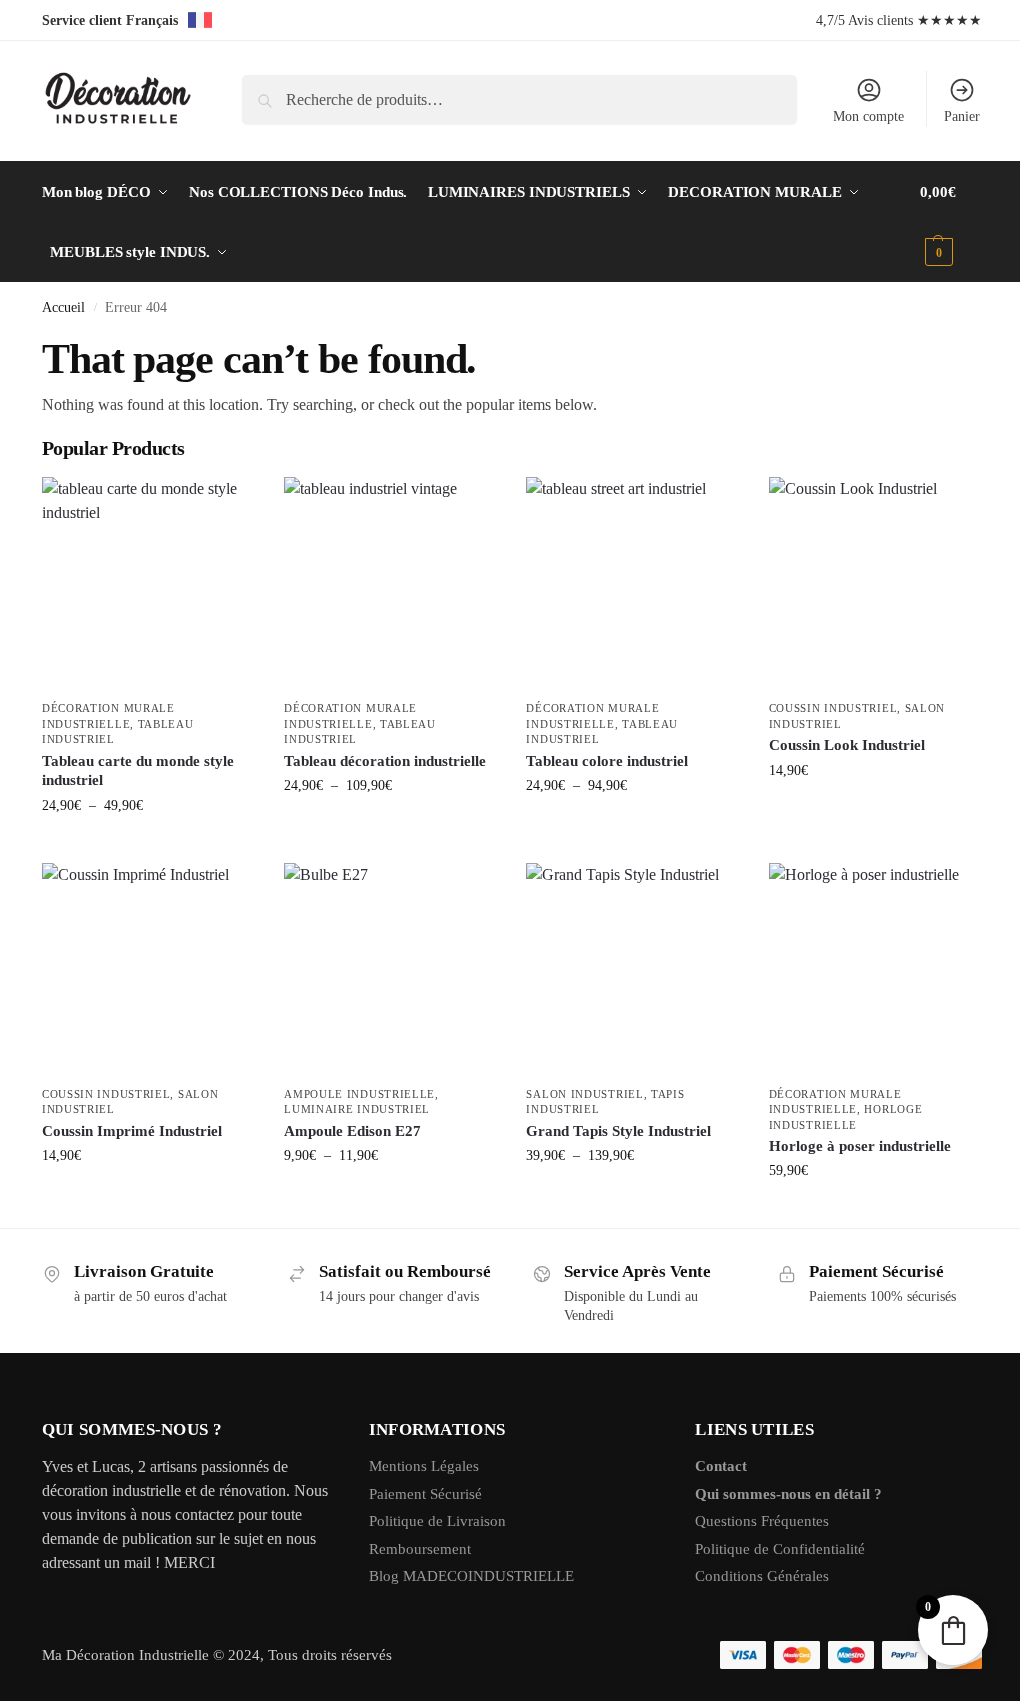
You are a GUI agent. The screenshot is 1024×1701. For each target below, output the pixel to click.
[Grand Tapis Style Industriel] (632, 969)
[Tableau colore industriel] (632, 583)
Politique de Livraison (437, 1521)
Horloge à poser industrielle (860, 1146)
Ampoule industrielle (359, 1094)
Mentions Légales (424, 1466)
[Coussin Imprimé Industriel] (148, 969)
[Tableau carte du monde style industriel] (148, 583)
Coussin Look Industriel (847, 745)
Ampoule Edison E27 (352, 1131)
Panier (962, 116)
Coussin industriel (833, 708)
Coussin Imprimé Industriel (132, 1131)
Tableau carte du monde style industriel (138, 771)
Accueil (63, 307)
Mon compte (868, 116)
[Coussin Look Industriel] (875, 583)
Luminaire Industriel (357, 1109)
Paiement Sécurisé (425, 1494)
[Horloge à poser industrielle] (875, 969)
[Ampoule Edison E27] (390, 969)
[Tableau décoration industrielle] (390, 583)
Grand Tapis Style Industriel (618, 1131)
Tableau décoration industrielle (385, 761)
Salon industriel (584, 1094)
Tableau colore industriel (607, 761)
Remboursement (420, 1549)
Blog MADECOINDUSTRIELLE (471, 1576)
